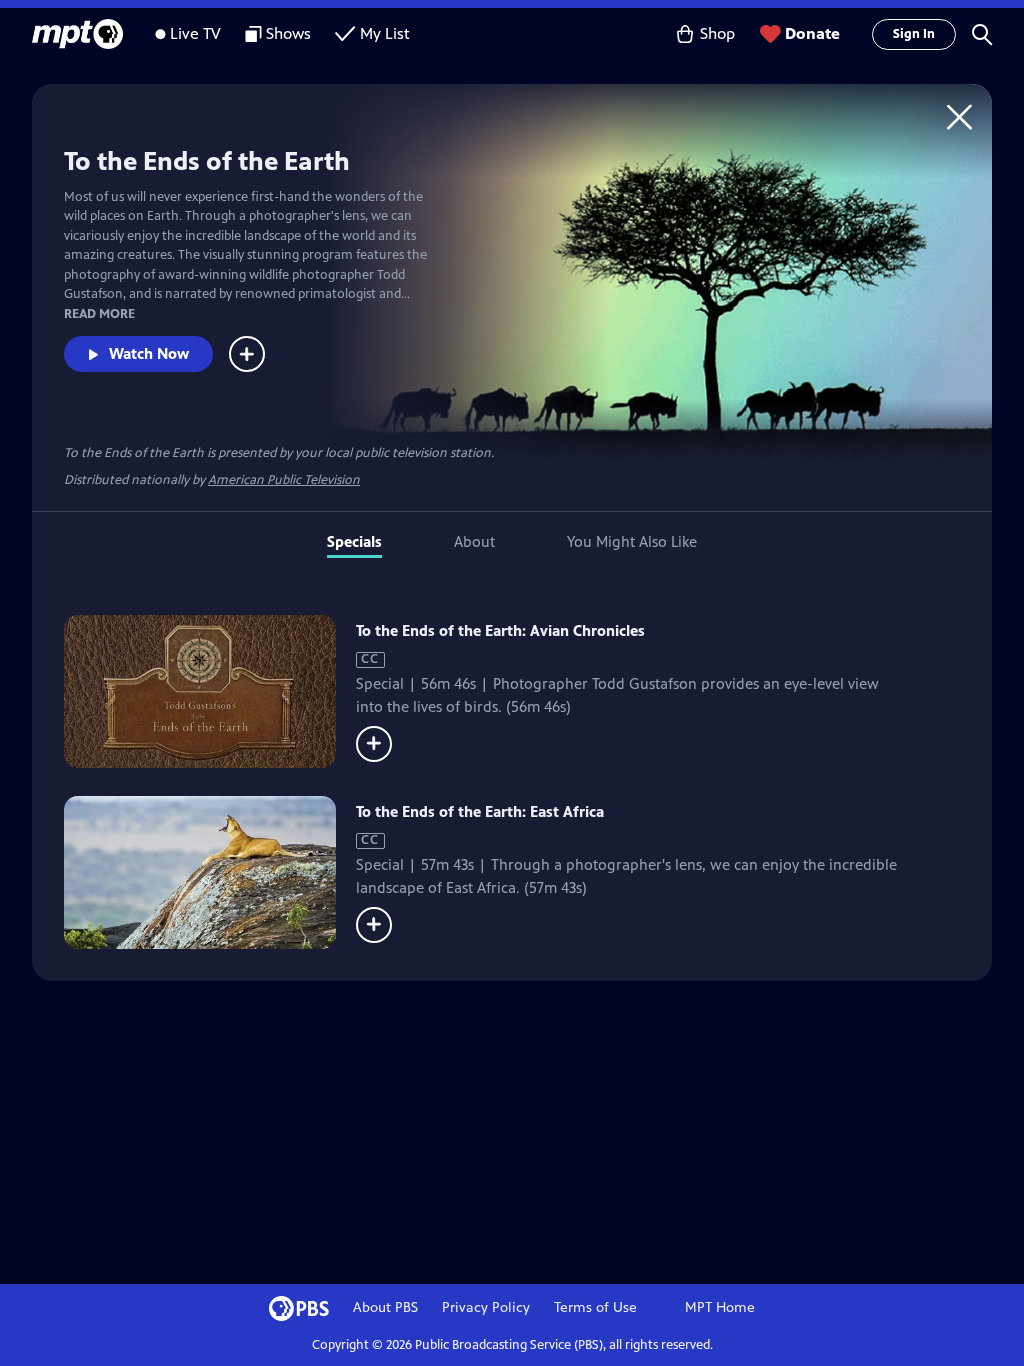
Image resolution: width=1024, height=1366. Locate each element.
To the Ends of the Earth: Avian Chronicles (500, 630)
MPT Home (720, 1307)
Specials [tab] (354, 541)
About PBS (385, 1307)
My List (385, 33)
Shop (717, 33)
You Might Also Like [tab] (632, 541)
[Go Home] (959, 116)
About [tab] (474, 541)
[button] (982, 34)
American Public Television (284, 480)
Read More (99, 314)
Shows (288, 33)
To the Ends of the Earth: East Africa (480, 811)
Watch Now (149, 353)
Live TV (195, 33)
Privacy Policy (486, 1307)
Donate (812, 33)
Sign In (914, 34)
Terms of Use (595, 1307)
